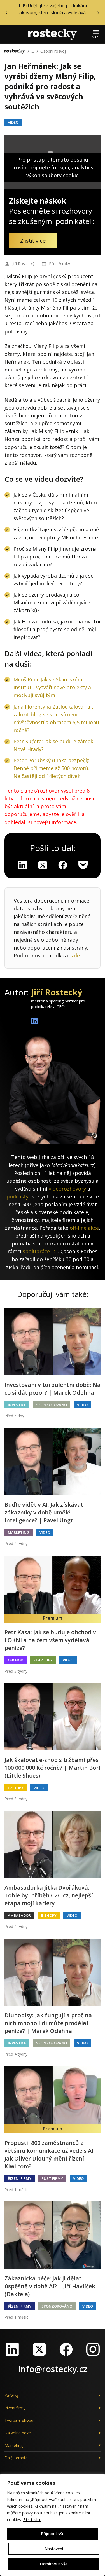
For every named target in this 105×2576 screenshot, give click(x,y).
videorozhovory (67, 1189)
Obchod (16, 1660)
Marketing (19, 1532)
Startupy (43, 1660)
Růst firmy (52, 2178)
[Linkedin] (22, 865)
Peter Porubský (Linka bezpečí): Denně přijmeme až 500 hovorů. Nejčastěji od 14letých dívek (51, 768)
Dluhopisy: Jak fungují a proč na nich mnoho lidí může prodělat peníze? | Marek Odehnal (48, 2023)
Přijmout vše (53, 2534)
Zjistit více (32, 2520)
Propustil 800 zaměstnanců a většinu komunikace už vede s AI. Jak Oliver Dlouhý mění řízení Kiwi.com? (50, 2155)
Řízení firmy (20, 2178)
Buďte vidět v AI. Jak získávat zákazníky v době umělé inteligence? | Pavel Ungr (44, 1512)
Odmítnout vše (54, 2564)
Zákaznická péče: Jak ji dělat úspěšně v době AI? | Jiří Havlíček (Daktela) (50, 2286)
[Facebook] (66, 2349)
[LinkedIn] (12, 2349)
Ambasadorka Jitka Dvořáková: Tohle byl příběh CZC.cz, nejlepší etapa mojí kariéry (49, 1895)
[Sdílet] (63, 865)
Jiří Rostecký (23, 264)
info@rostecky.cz (53, 2369)
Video (13, 122)
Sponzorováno (52, 1405)
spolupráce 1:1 (40, 1251)
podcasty (17, 1196)
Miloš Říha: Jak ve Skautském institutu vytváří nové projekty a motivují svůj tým (52, 687)
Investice (17, 1405)
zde (76, 955)
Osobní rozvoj (53, 51)
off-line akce (84, 1228)
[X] (43, 865)
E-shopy (16, 1788)
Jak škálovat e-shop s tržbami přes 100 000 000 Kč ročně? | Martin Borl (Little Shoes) (52, 1768)
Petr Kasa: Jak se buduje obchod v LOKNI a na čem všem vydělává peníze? (50, 1640)
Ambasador (19, 1915)
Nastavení (54, 2549)
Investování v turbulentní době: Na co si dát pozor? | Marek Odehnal (53, 1389)
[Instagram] (93, 2349)
